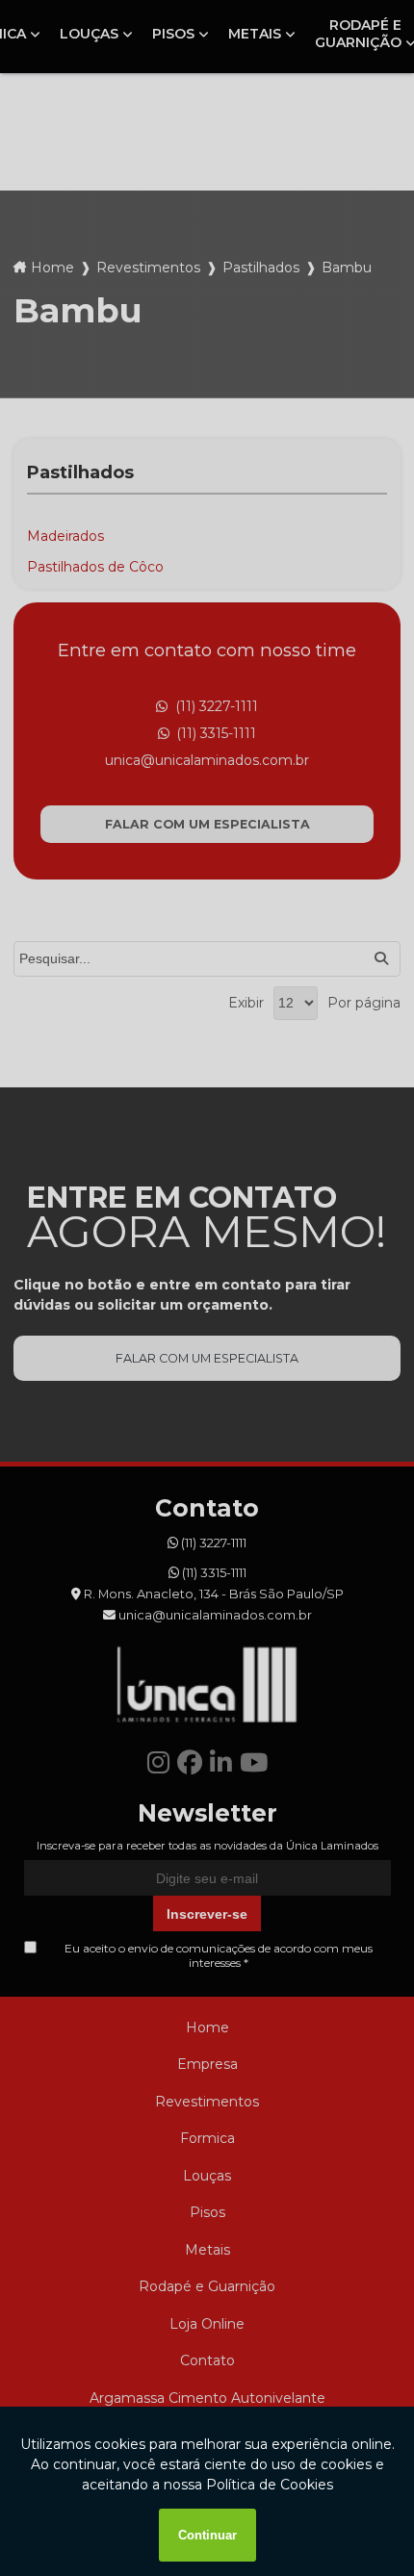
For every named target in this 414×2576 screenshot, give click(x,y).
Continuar (207, 2535)
